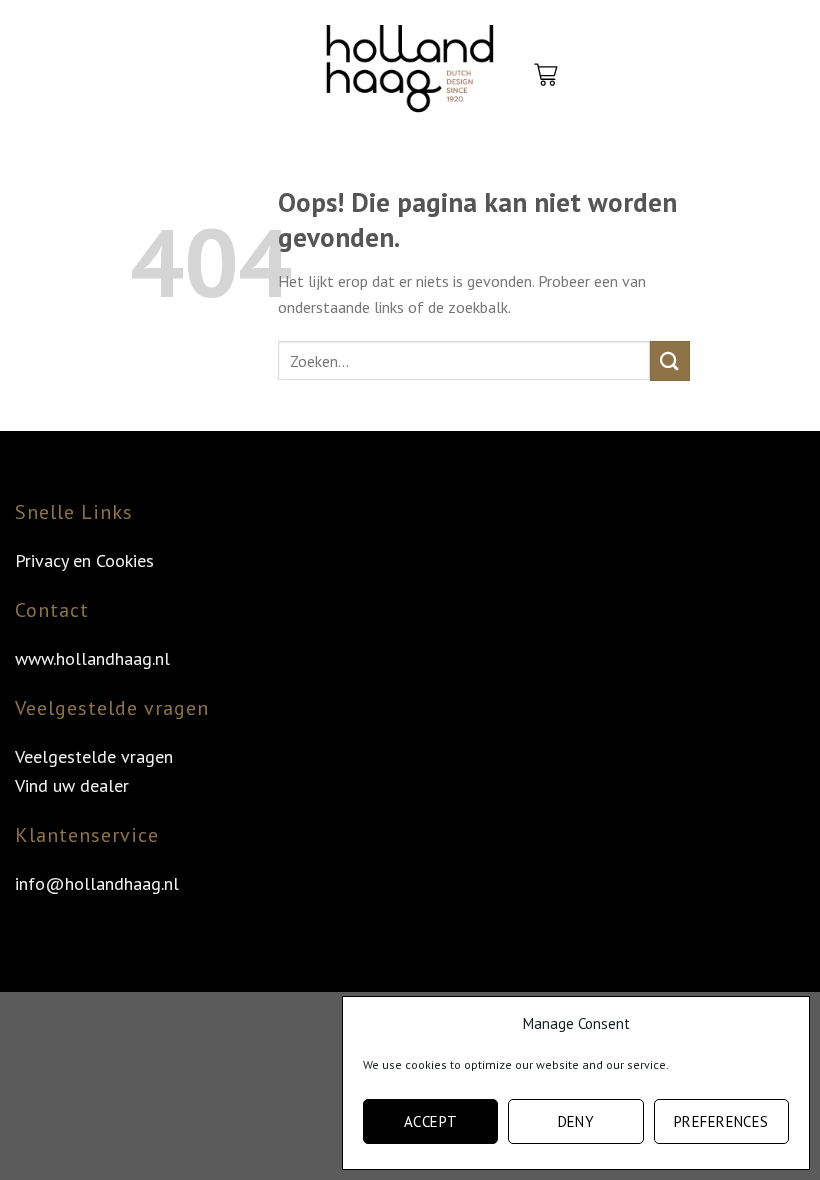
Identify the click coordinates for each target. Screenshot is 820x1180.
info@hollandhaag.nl (97, 883)
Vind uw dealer (72, 785)
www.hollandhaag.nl (92, 658)
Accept (431, 1121)
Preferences (721, 1121)
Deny (576, 1121)
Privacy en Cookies (84, 560)
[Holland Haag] (410, 75)
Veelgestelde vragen (94, 756)
